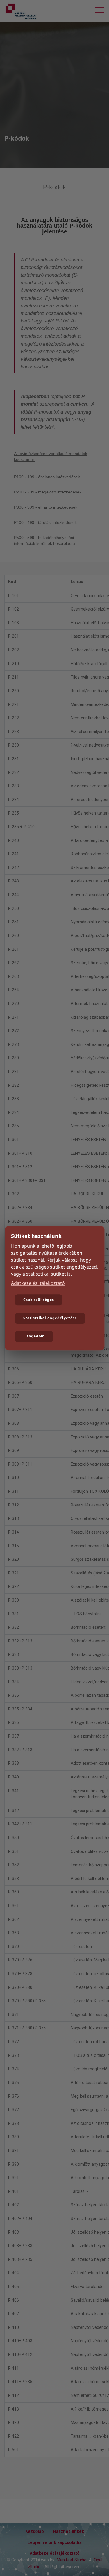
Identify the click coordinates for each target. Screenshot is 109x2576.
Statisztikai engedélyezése (50, 1318)
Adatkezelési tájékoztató (38, 1283)
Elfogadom (34, 1336)
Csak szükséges (39, 1300)
